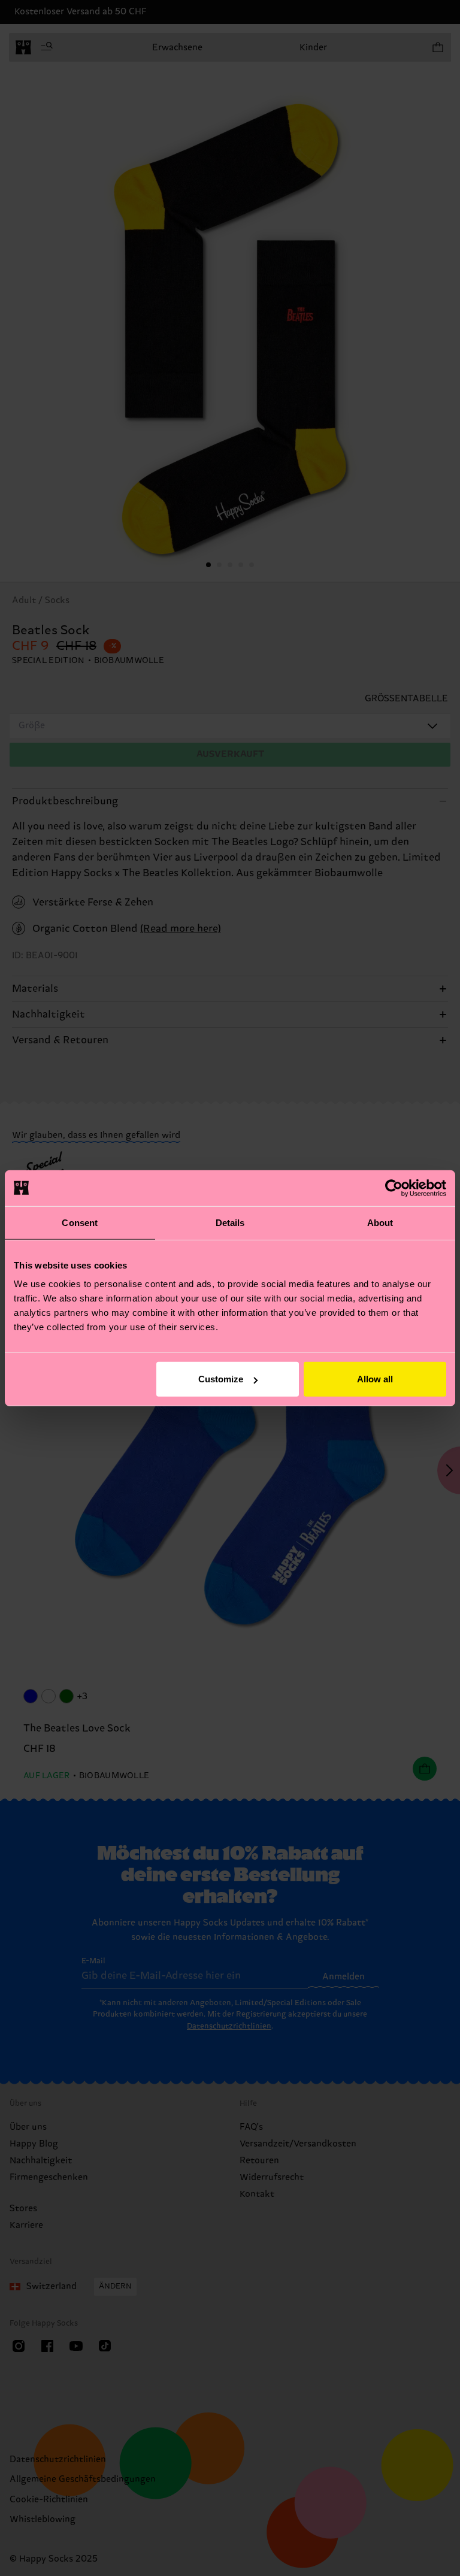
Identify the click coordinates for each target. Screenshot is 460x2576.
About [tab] (380, 1222)
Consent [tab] (80, 1222)
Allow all (375, 1379)
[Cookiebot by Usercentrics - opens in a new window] (394, 1188)
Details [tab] (230, 1222)
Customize (221, 1379)
